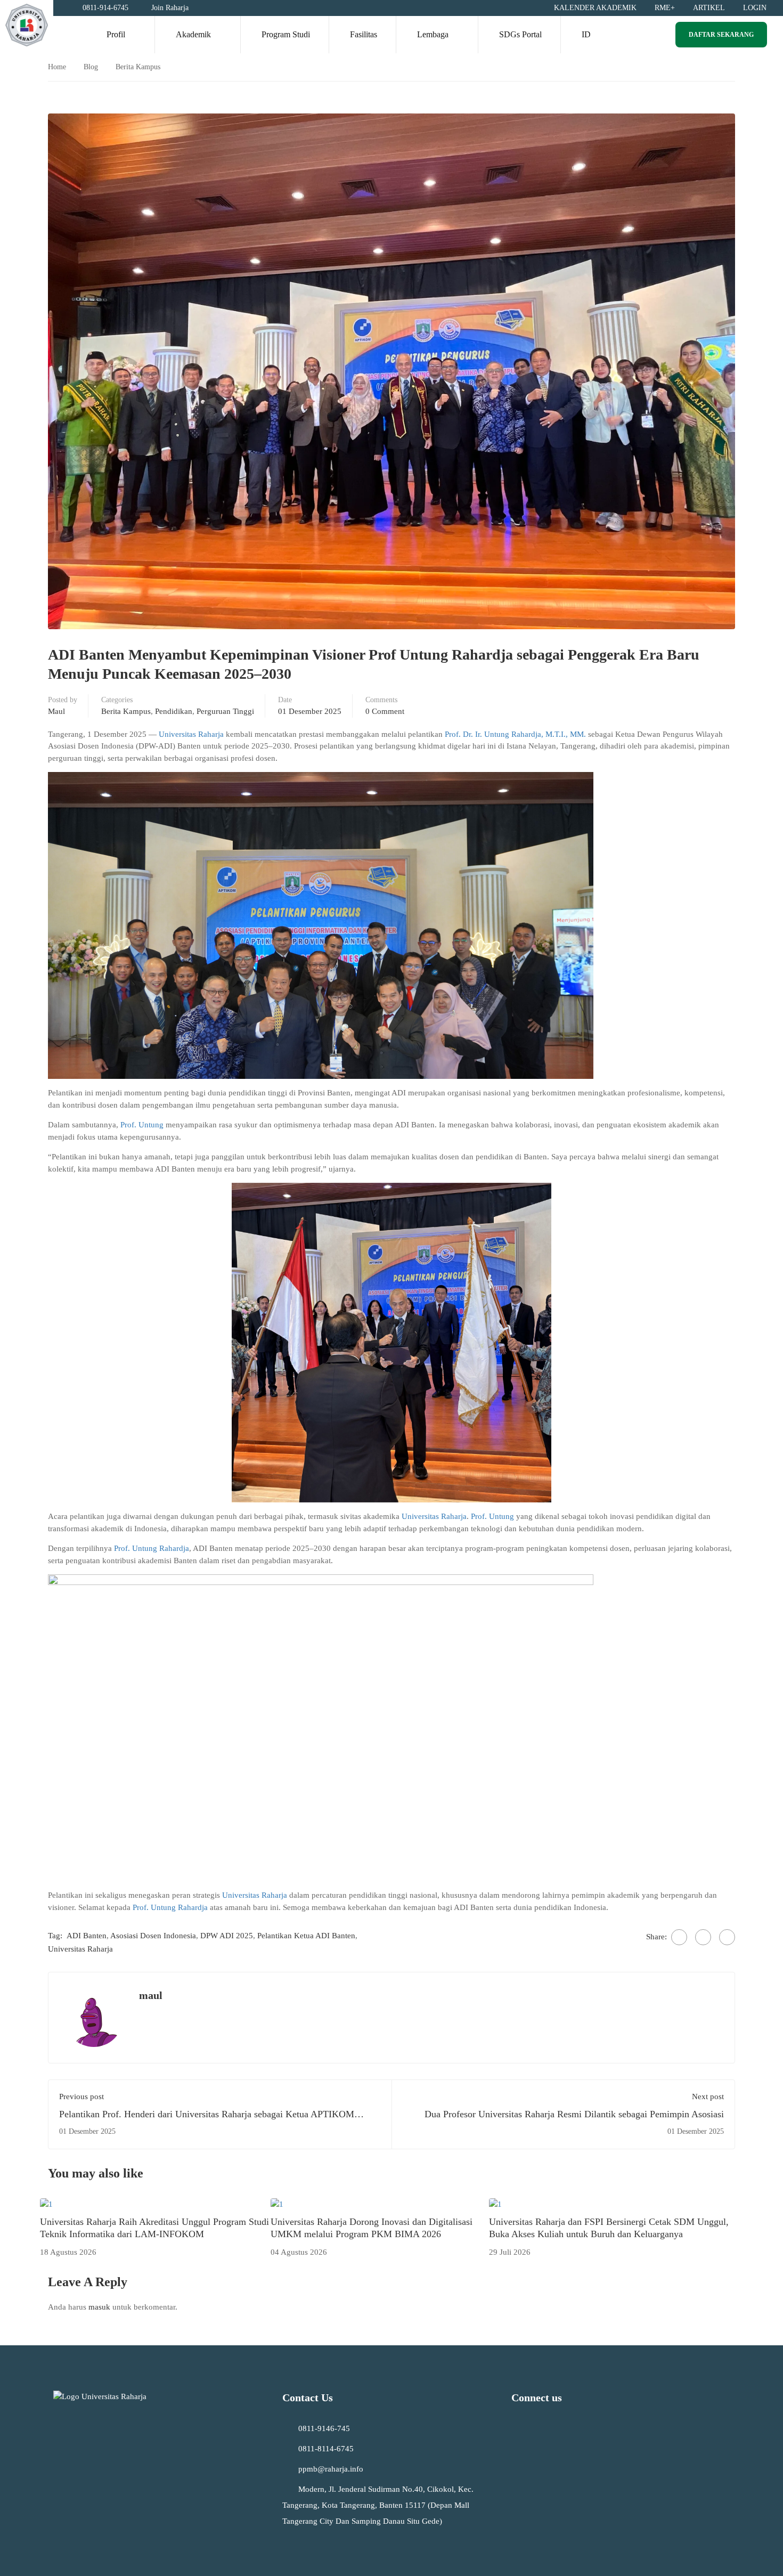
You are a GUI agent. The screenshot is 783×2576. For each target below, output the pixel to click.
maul (56, 711)
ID (586, 34)
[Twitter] (703, 1937)
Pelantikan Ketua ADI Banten (306, 1936)
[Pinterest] (727, 1937)
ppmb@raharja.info (331, 2469)
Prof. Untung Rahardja (152, 1548)
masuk (99, 2307)
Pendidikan (174, 711)
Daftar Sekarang (721, 35)
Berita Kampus (138, 67)
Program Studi (286, 34)
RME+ (665, 8)
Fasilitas (364, 34)
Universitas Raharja (191, 734)
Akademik (193, 34)
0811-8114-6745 (326, 2449)
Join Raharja (170, 8)
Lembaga (433, 34)
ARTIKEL (709, 8)
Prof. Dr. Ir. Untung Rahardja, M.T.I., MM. (516, 734)
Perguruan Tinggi (225, 711)
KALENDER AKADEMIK (595, 8)
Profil (116, 34)
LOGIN (755, 8)
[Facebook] (679, 1937)
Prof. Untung (142, 1125)
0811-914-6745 (105, 8)
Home (57, 67)
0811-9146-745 (324, 2428)
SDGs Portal (520, 34)
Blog (91, 67)
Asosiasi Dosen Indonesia (153, 1936)
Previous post (81, 2096)
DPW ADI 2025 (227, 1936)
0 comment (385, 711)
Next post (708, 2096)
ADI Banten (87, 1936)
